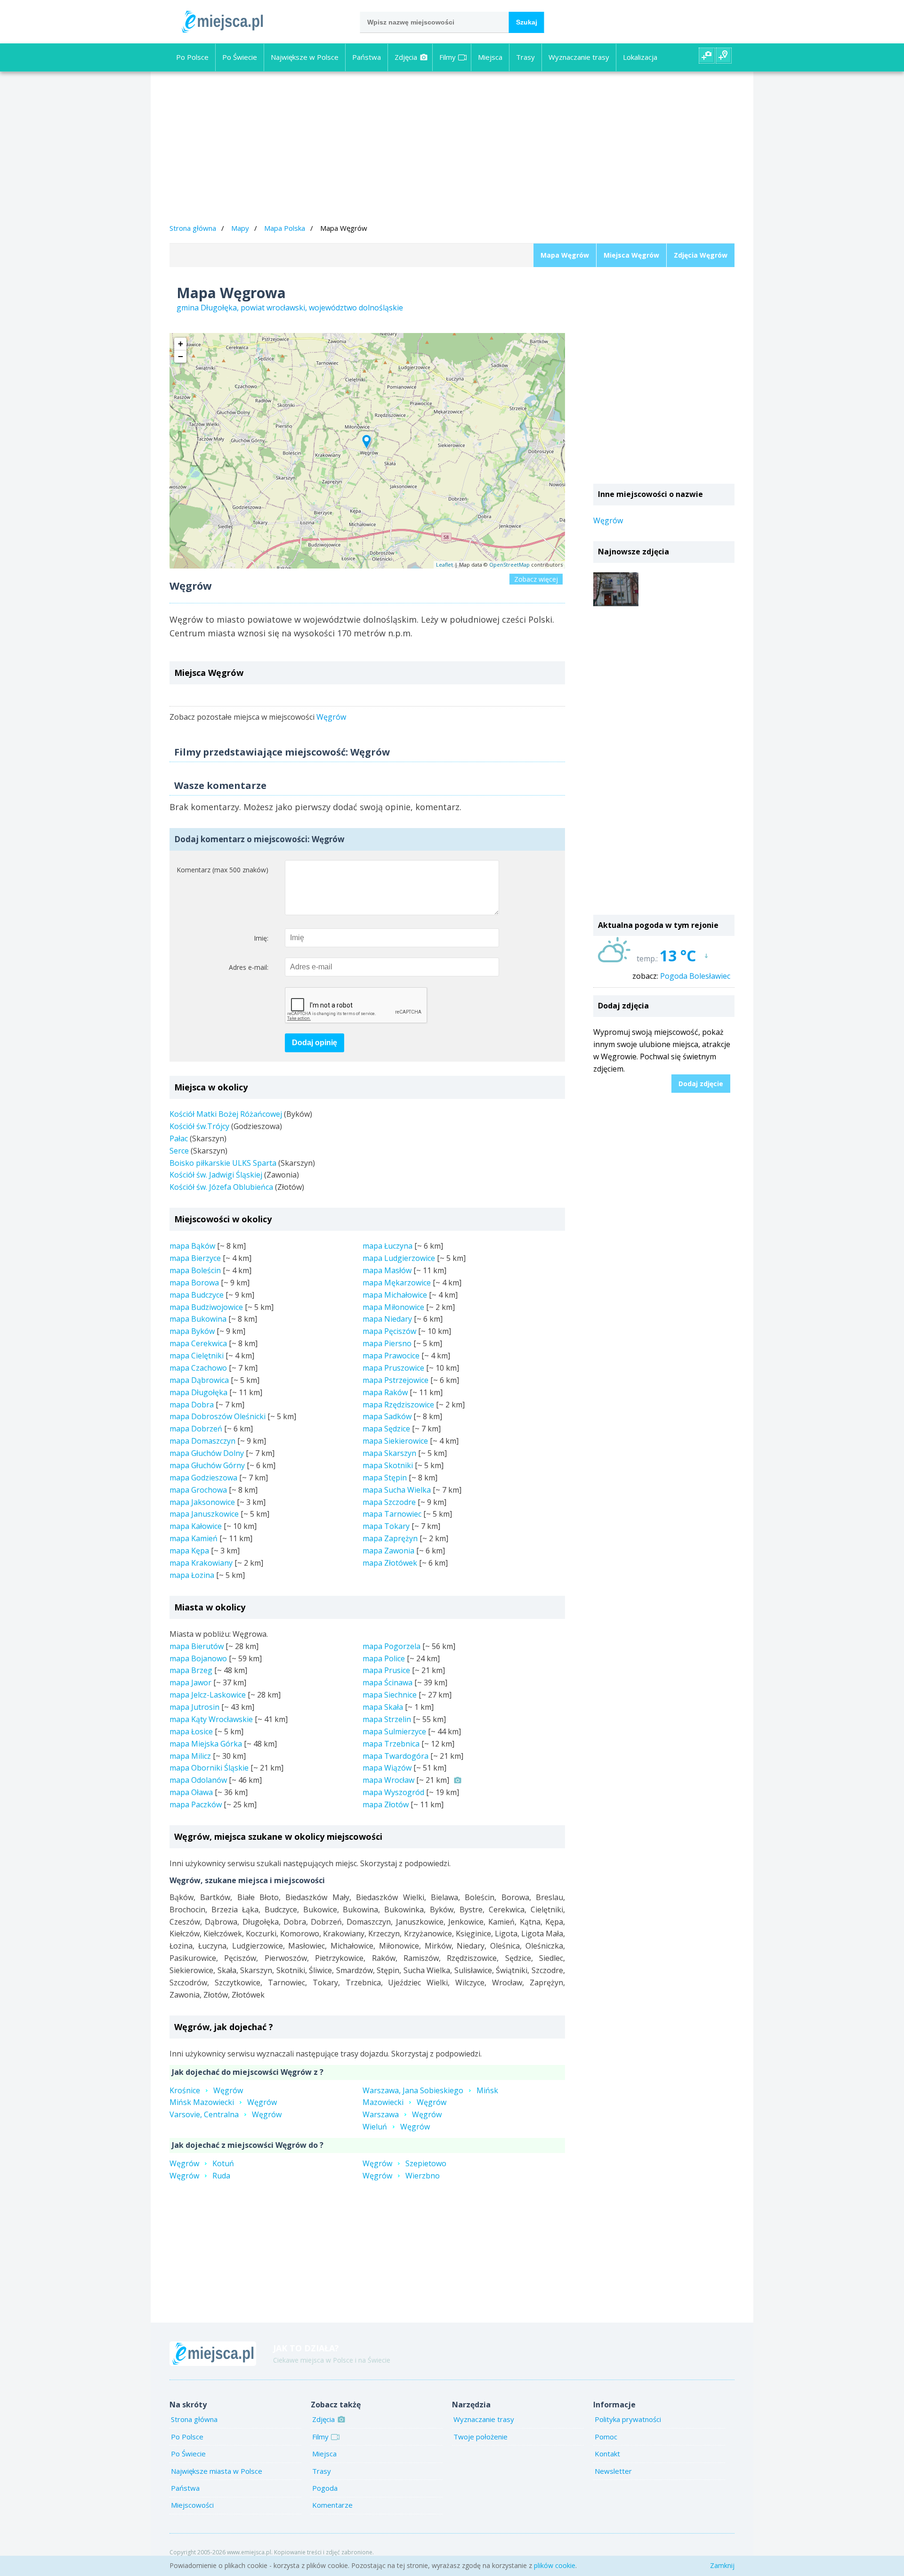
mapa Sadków (387, 1416)
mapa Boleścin (195, 1270)
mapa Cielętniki (197, 1356)
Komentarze (332, 2505)
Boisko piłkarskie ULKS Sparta (223, 1163)
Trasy (525, 57)
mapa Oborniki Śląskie (209, 1768)
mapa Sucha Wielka (397, 1490)
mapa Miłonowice (393, 1307)
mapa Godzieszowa (203, 1478)
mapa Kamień (194, 1538)
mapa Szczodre (389, 1502)
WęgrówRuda (200, 2176)
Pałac (179, 1138)
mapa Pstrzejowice (395, 1380)
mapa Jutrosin (194, 1707)
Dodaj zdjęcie (701, 1084)
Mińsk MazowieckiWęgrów (223, 2102)
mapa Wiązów (387, 1768)
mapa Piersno (387, 1343)
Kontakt (607, 2454)
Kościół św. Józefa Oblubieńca (221, 1187)
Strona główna (193, 228)
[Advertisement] (452, 149)
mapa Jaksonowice (202, 1502)
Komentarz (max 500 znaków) (222, 870)
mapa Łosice (191, 1731)
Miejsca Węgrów (631, 255)
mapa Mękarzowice (397, 1283)
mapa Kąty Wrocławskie (211, 1719)
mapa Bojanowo (198, 1658)
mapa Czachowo (198, 1368)
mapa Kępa (189, 1551)
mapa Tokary (386, 1526)
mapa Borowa (194, 1283)
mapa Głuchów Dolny (207, 1453)
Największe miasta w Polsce (217, 2471)
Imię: (261, 938)
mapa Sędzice (386, 1429)
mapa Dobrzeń (196, 1429)
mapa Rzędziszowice (398, 1405)
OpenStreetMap (509, 565)
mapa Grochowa (198, 1490)
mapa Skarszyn (389, 1453)
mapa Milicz (190, 1756)
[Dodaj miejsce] (724, 56)
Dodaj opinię (315, 1043)
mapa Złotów (386, 1804)
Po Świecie (240, 57)
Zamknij (722, 2565)
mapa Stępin (385, 1478)
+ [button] (181, 344)
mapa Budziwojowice (206, 1307)
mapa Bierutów (197, 1646)
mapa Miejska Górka (206, 1744)
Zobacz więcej (536, 579)
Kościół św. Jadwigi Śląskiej (216, 1175)
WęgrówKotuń (202, 2163)
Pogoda (325, 2488)
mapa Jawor (190, 1682)
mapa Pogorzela (391, 1646)
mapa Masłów (387, 1270)
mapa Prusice (386, 1670)
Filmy (448, 57)
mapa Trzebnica (391, 1744)
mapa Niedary (387, 1319)
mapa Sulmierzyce (394, 1731)
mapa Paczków (196, 1804)
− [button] (181, 356)
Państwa (367, 57)
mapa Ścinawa (387, 1682)
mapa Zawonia (388, 1551)
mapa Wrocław (388, 1780)
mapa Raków (385, 1392)
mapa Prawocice (391, 1356)
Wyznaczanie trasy (579, 57)
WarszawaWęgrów (402, 2114)
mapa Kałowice (196, 1526)
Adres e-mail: (249, 967)
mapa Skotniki (388, 1465)
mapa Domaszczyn (202, 1441)
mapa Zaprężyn (390, 1538)
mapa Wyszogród (393, 1792)
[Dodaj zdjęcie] (707, 56)
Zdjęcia (406, 57)
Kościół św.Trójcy (199, 1126)
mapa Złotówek (390, 1563)
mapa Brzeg (191, 1670)
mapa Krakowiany (201, 1563)
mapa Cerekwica (198, 1343)
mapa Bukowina (198, 1319)
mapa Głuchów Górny (207, 1465)
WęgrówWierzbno (401, 2176)
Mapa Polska (285, 228)
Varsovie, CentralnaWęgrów (226, 2114)
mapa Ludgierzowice (399, 1258)
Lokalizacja (640, 57)
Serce (179, 1151)
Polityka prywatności (628, 2419)
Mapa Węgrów (565, 255)
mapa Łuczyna (387, 1246)
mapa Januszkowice (204, 1514)
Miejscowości (192, 2505)
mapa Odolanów (198, 1780)
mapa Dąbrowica (199, 1380)
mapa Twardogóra (395, 1756)
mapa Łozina (192, 1575)
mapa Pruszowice (393, 1368)
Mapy (240, 228)
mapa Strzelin (387, 1719)
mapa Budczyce (197, 1295)
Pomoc (606, 2437)
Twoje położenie (480, 2437)
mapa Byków (192, 1331)
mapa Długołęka (198, 1392)
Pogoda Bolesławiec (695, 976)
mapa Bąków (192, 1246)
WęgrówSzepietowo (404, 2163)
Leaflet (444, 565)
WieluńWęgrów (396, 2127)
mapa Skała (383, 1707)
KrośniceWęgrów (206, 2090)
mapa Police (384, 1658)
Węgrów (331, 717)
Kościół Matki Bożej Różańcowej (226, 1114)
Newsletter (613, 2471)
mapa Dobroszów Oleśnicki (218, 1416)
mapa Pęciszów (389, 1331)
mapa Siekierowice (395, 1441)
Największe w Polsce (305, 57)
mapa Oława (191, 1792)
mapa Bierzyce (195, 1258)
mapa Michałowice (395, 1295)
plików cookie (555, 2565)
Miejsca (490, 57)
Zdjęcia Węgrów (701, 255)
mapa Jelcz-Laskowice (208, 1695)
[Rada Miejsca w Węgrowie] (616, 589)
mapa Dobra (192, 1405)
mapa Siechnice (390, 1695)
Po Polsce (192, 57)
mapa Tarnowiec (392, 1514)
